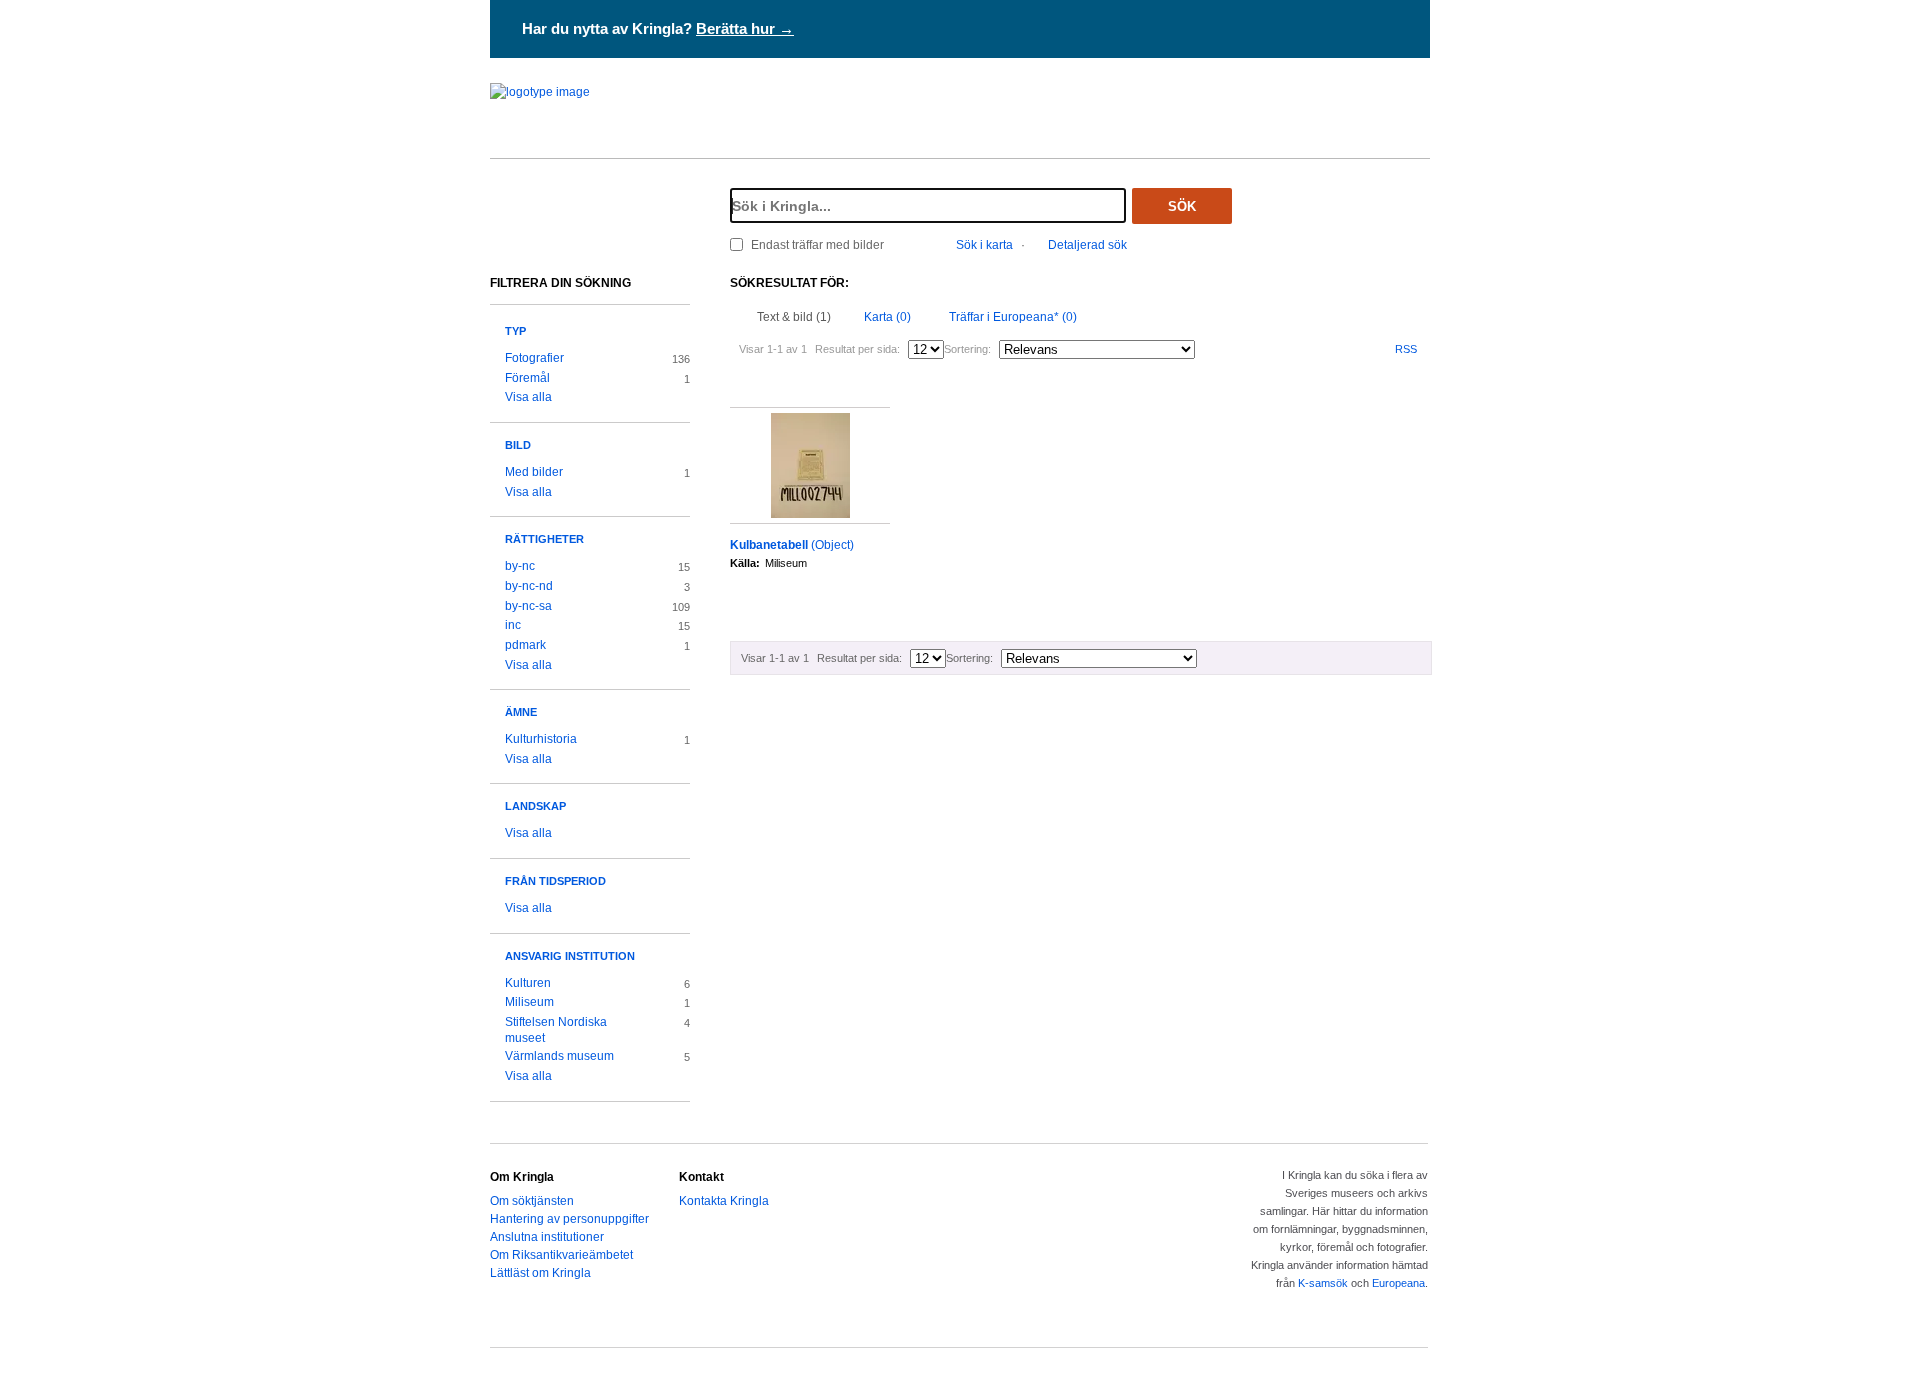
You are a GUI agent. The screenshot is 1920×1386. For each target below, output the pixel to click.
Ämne (521, 712)
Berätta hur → (745, 28)
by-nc (520, 566)
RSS (1406, 349)
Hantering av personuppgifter (569, 1219)
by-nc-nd (529, 586)
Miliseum (529, 1002)
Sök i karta (984, 245)
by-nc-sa (528, 606)
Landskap (535, 806)
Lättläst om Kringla (540, 1273)
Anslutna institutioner (547, 1237)
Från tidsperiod (555, 881)
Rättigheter (544, 539)
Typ (515, 331)
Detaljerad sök (1087, 245)
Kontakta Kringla (724, 1201)
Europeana (1398, 1283)
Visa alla (528, 397)
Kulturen (528, 983)
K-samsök (1323, 1283)
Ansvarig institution (570, 956)
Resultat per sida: (857, 349)
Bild (518, 445)
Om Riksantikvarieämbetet (561, 1255)
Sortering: (967, 349)
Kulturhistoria (541, 739)
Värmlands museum (559, 1056)
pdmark (525, 645)
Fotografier (534, 358)
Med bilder (534, 472)
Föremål (527, 378)
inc (513, 625)
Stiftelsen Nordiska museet (556, 1030)
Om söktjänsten (532, 1201)
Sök (1182, 206)
